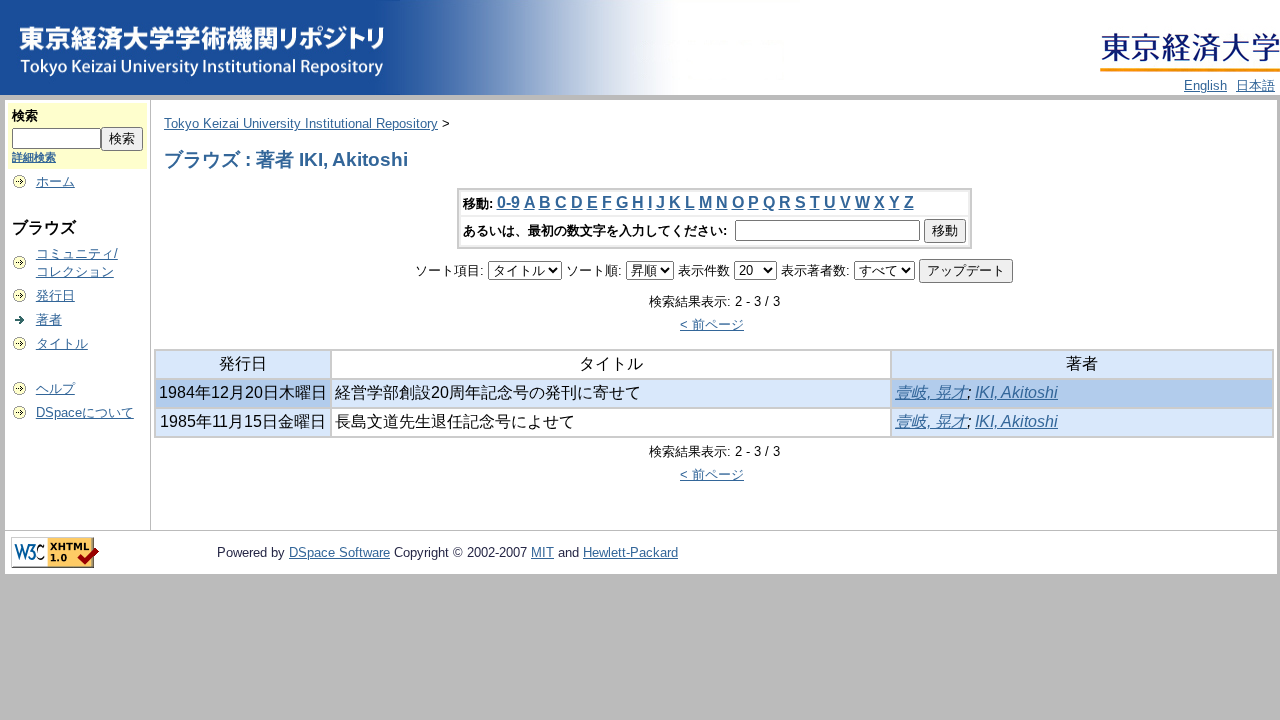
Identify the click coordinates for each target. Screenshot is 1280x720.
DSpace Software (339, 552)
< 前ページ (712, 324)
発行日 (55, 295)
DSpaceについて (85, 412)
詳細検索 (34, 157)
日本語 (1255, 85)
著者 (49, 319)
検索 (25, 115)
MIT (542, 552)
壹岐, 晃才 (931, 392)
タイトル (62, 343)
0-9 (508, 202)
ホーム (55, 181)
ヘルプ (55, 388)
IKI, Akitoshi (1016, 392)
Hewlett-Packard (630, 552)
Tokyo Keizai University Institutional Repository (301, 123)
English (1205, 85)
